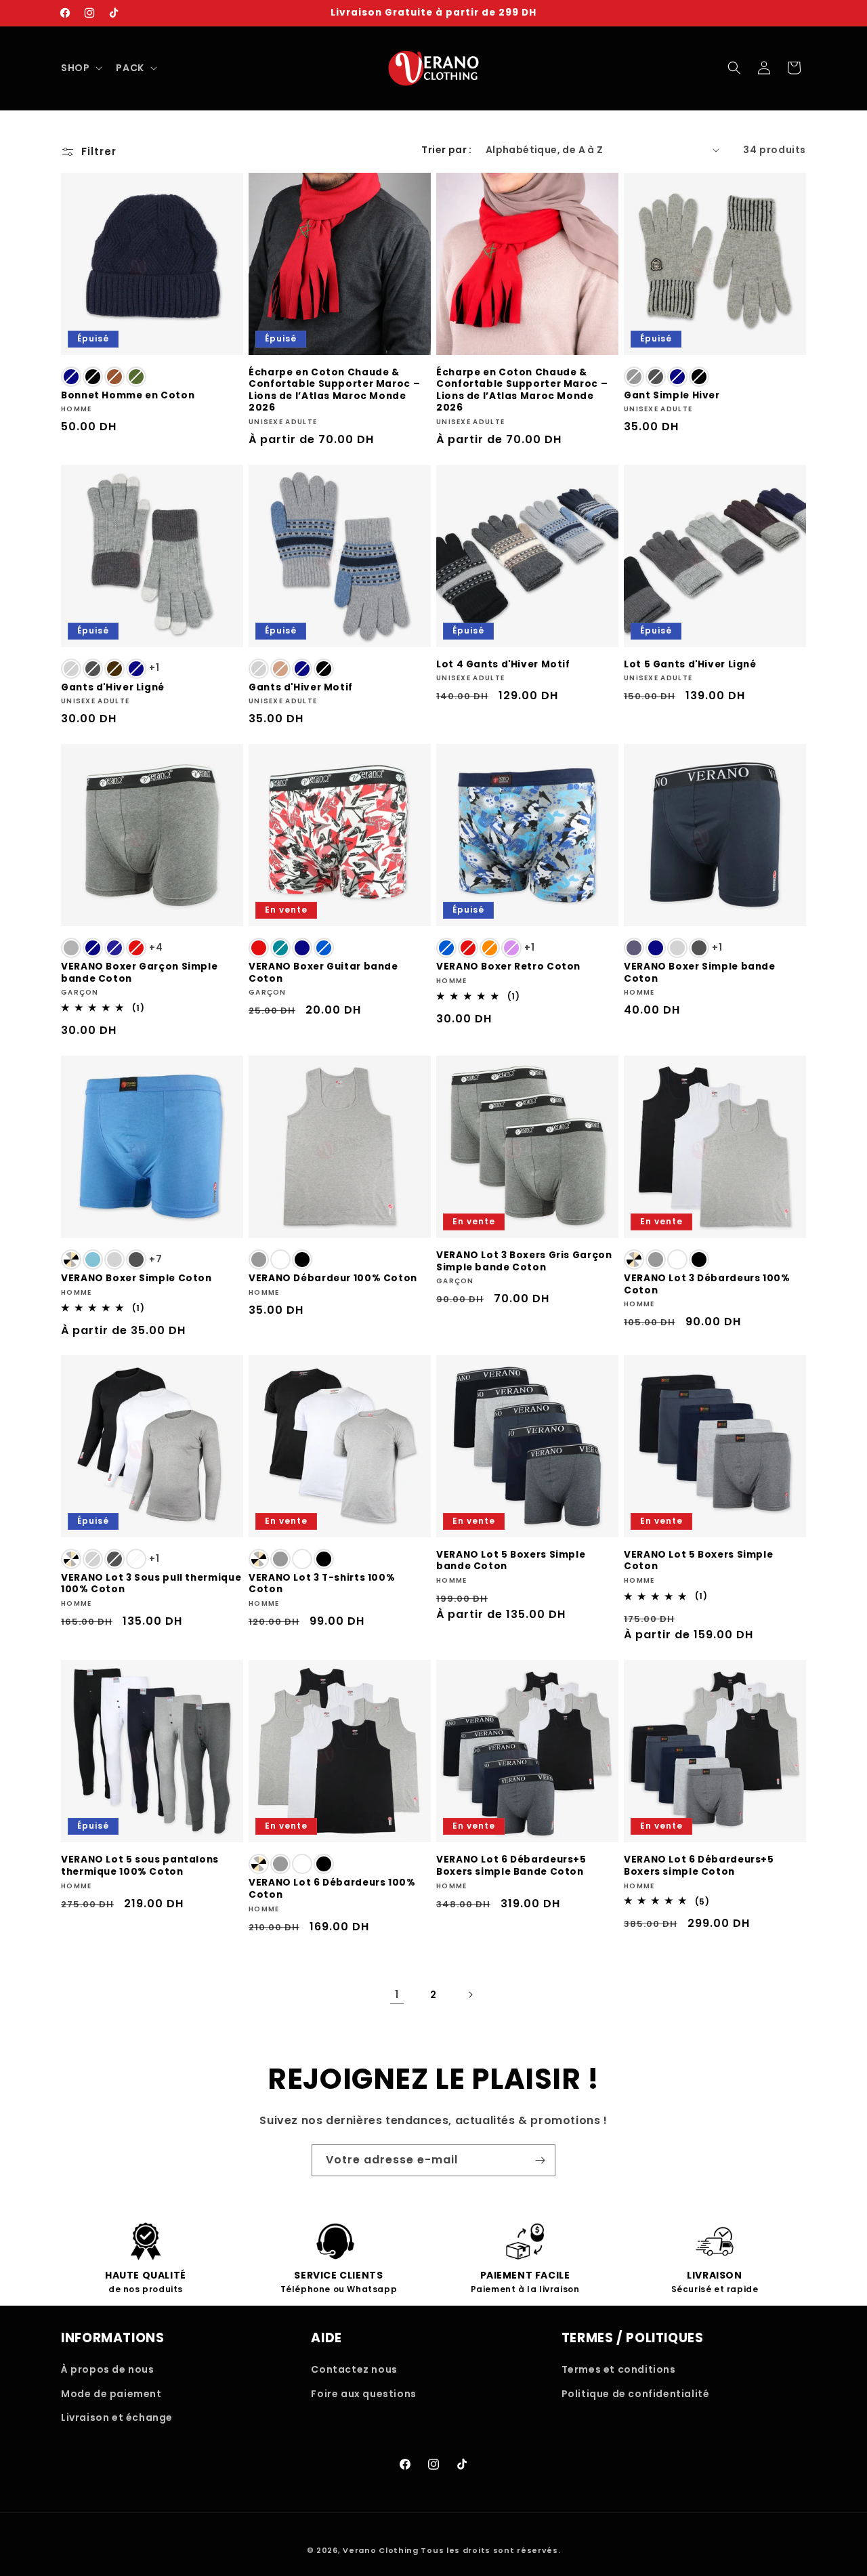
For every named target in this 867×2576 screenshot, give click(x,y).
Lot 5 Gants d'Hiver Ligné (690, 665)
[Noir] (93, 377)
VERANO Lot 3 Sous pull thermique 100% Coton (151, 1584)
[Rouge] (136, 948)
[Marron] (114, 377)
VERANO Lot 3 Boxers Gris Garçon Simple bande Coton (524, 1261)
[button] (80, 68)
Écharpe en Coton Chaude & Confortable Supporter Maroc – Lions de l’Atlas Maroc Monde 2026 (334, 390)
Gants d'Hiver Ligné (113, 688)
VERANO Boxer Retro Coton (508, 967)
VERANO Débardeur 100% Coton (333, 1279)
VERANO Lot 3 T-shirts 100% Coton (322, 1584)
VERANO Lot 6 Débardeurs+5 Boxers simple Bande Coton (511, 1866)
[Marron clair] (280, 669)
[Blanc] (280, 1260)
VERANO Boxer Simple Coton (136, 1279)
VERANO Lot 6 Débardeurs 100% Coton (332, 1889)
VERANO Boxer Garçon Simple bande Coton (139, 973)
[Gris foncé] (656, 377)
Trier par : (446, 150)
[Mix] (71, 1260)
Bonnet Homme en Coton (128, 396)
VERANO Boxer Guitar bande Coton (323, 973)
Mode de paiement (111, 2394)
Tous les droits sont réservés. (490, 2550)
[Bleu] (324, 948)
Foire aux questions (363, 2394)
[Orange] (490, 948)
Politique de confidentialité (636, 2394)
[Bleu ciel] (93, 1260)
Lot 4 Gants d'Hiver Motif (503, 665)
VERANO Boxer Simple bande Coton (700, 973)
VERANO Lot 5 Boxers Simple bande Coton (511, 1561)
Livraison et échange (117, 2417)
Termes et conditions (619, 2369)
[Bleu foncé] (71, 377)
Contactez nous (354, 2369)
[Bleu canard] (280, 948)
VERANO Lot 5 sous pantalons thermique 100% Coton (140, 1866)
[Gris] (634, 377)
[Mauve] (511, 948)
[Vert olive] (136, 377)
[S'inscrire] (540, 2160)
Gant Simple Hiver (672, 396)
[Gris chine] (71, 948)
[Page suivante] (470, 1995)
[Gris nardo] (634, 948)
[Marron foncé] (114, 669)
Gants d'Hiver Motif (301, 688)
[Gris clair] (71, 669)
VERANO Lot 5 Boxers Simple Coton (698, 1561)
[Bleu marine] (114, 948)
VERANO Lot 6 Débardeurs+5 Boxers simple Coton (699, 1866)
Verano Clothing (381, 2550)
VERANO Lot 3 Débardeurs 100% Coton (707, 1284)
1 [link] (397, 1994)
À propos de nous (108, 2369)
